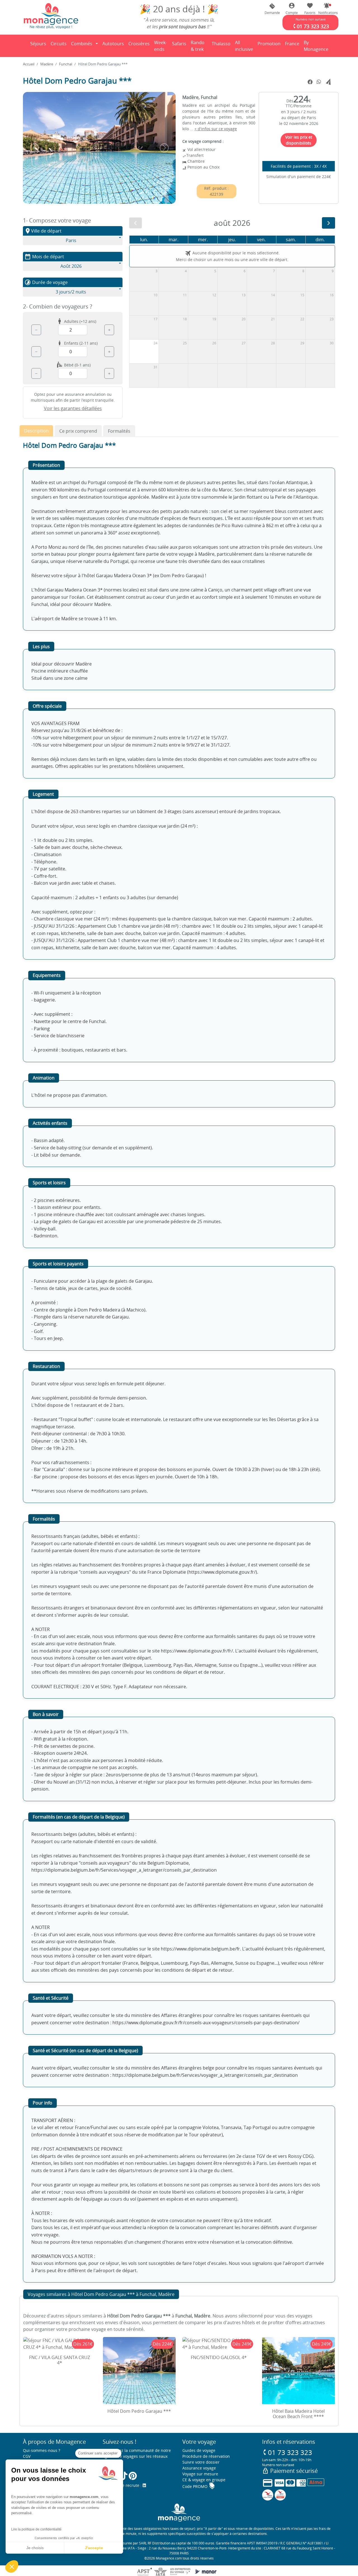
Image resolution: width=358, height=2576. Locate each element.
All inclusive (245, 46)
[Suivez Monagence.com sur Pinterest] (133, 2476)
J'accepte (94, 2548)
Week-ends (161, 46)
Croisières (139, 44)
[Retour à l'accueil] (51, 16)
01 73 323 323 (287, 2452)
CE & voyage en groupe (204, 2480)
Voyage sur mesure (200, 2474)
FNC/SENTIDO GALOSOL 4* (219, 2357)
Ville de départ (43, 231)
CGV (27, 2456)
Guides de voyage (199, 2450)
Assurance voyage (199, 2468)
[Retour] (23, 46)
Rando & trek (200, 46)
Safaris (180, 45)
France (293, 45)
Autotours (113, 44)
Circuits (59, 44)
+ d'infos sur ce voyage (216, 129)
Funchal (66, 64)
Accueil (29, 64)
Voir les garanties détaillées (73, 408)
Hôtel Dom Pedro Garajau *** (139, 2411)
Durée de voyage (46, 282)
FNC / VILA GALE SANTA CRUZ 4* (60, 2360)
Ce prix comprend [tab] (78, 431)
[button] (327, 9)
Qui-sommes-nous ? (42, 2450)
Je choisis (35, 2548)
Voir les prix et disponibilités (299, 140)
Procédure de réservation (206, 2456)
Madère (47, 64)
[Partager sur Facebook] (310, 82)
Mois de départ (44, 257)
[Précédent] (136, 223)
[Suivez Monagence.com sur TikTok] (124, 2476)
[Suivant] (328, 223)
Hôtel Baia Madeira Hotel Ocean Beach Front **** (298, 2414)
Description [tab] (36, 431)
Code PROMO (199, 2486)
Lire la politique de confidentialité (36, 2529)
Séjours (39, 45)
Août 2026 (71, 266)
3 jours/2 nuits (71, 292)
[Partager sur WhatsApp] (319, 82)
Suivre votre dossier (201, 2462)
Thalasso (222, 45)
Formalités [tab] (119, 431)
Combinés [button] (82, 44)
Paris (71, 240)
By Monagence (317, 46)
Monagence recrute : (123, 2485)
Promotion (269, 45)
